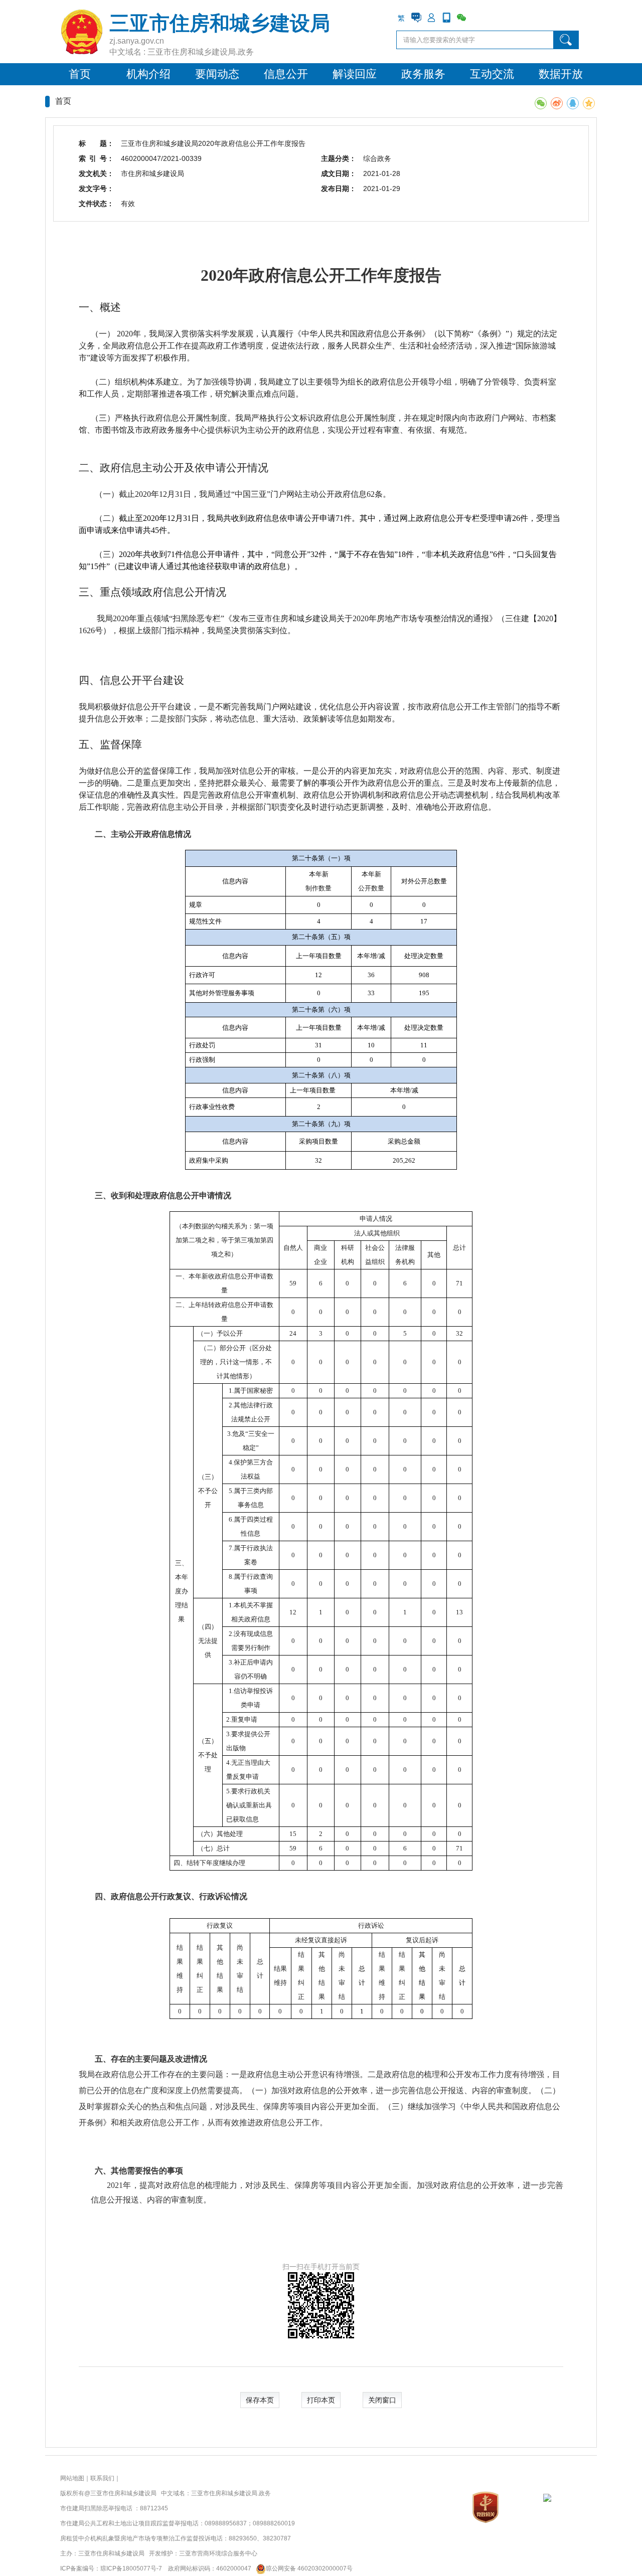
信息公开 (286, 74)
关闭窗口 (382, 2400)
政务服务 (423, 74)
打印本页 (321, 2400)
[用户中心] (431, 18)
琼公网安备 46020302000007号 (309, 2568)
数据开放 (561, 74)
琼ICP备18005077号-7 (131, 2568)
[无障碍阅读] (476, 18)
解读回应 (355, 74)
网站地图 (72, 2478)
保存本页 (260, 2400)
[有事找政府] (416, 18)
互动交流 (492, 74)
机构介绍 (148, 74)
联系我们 (102, 2478)
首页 (80, 74)
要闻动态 (217, 74)
